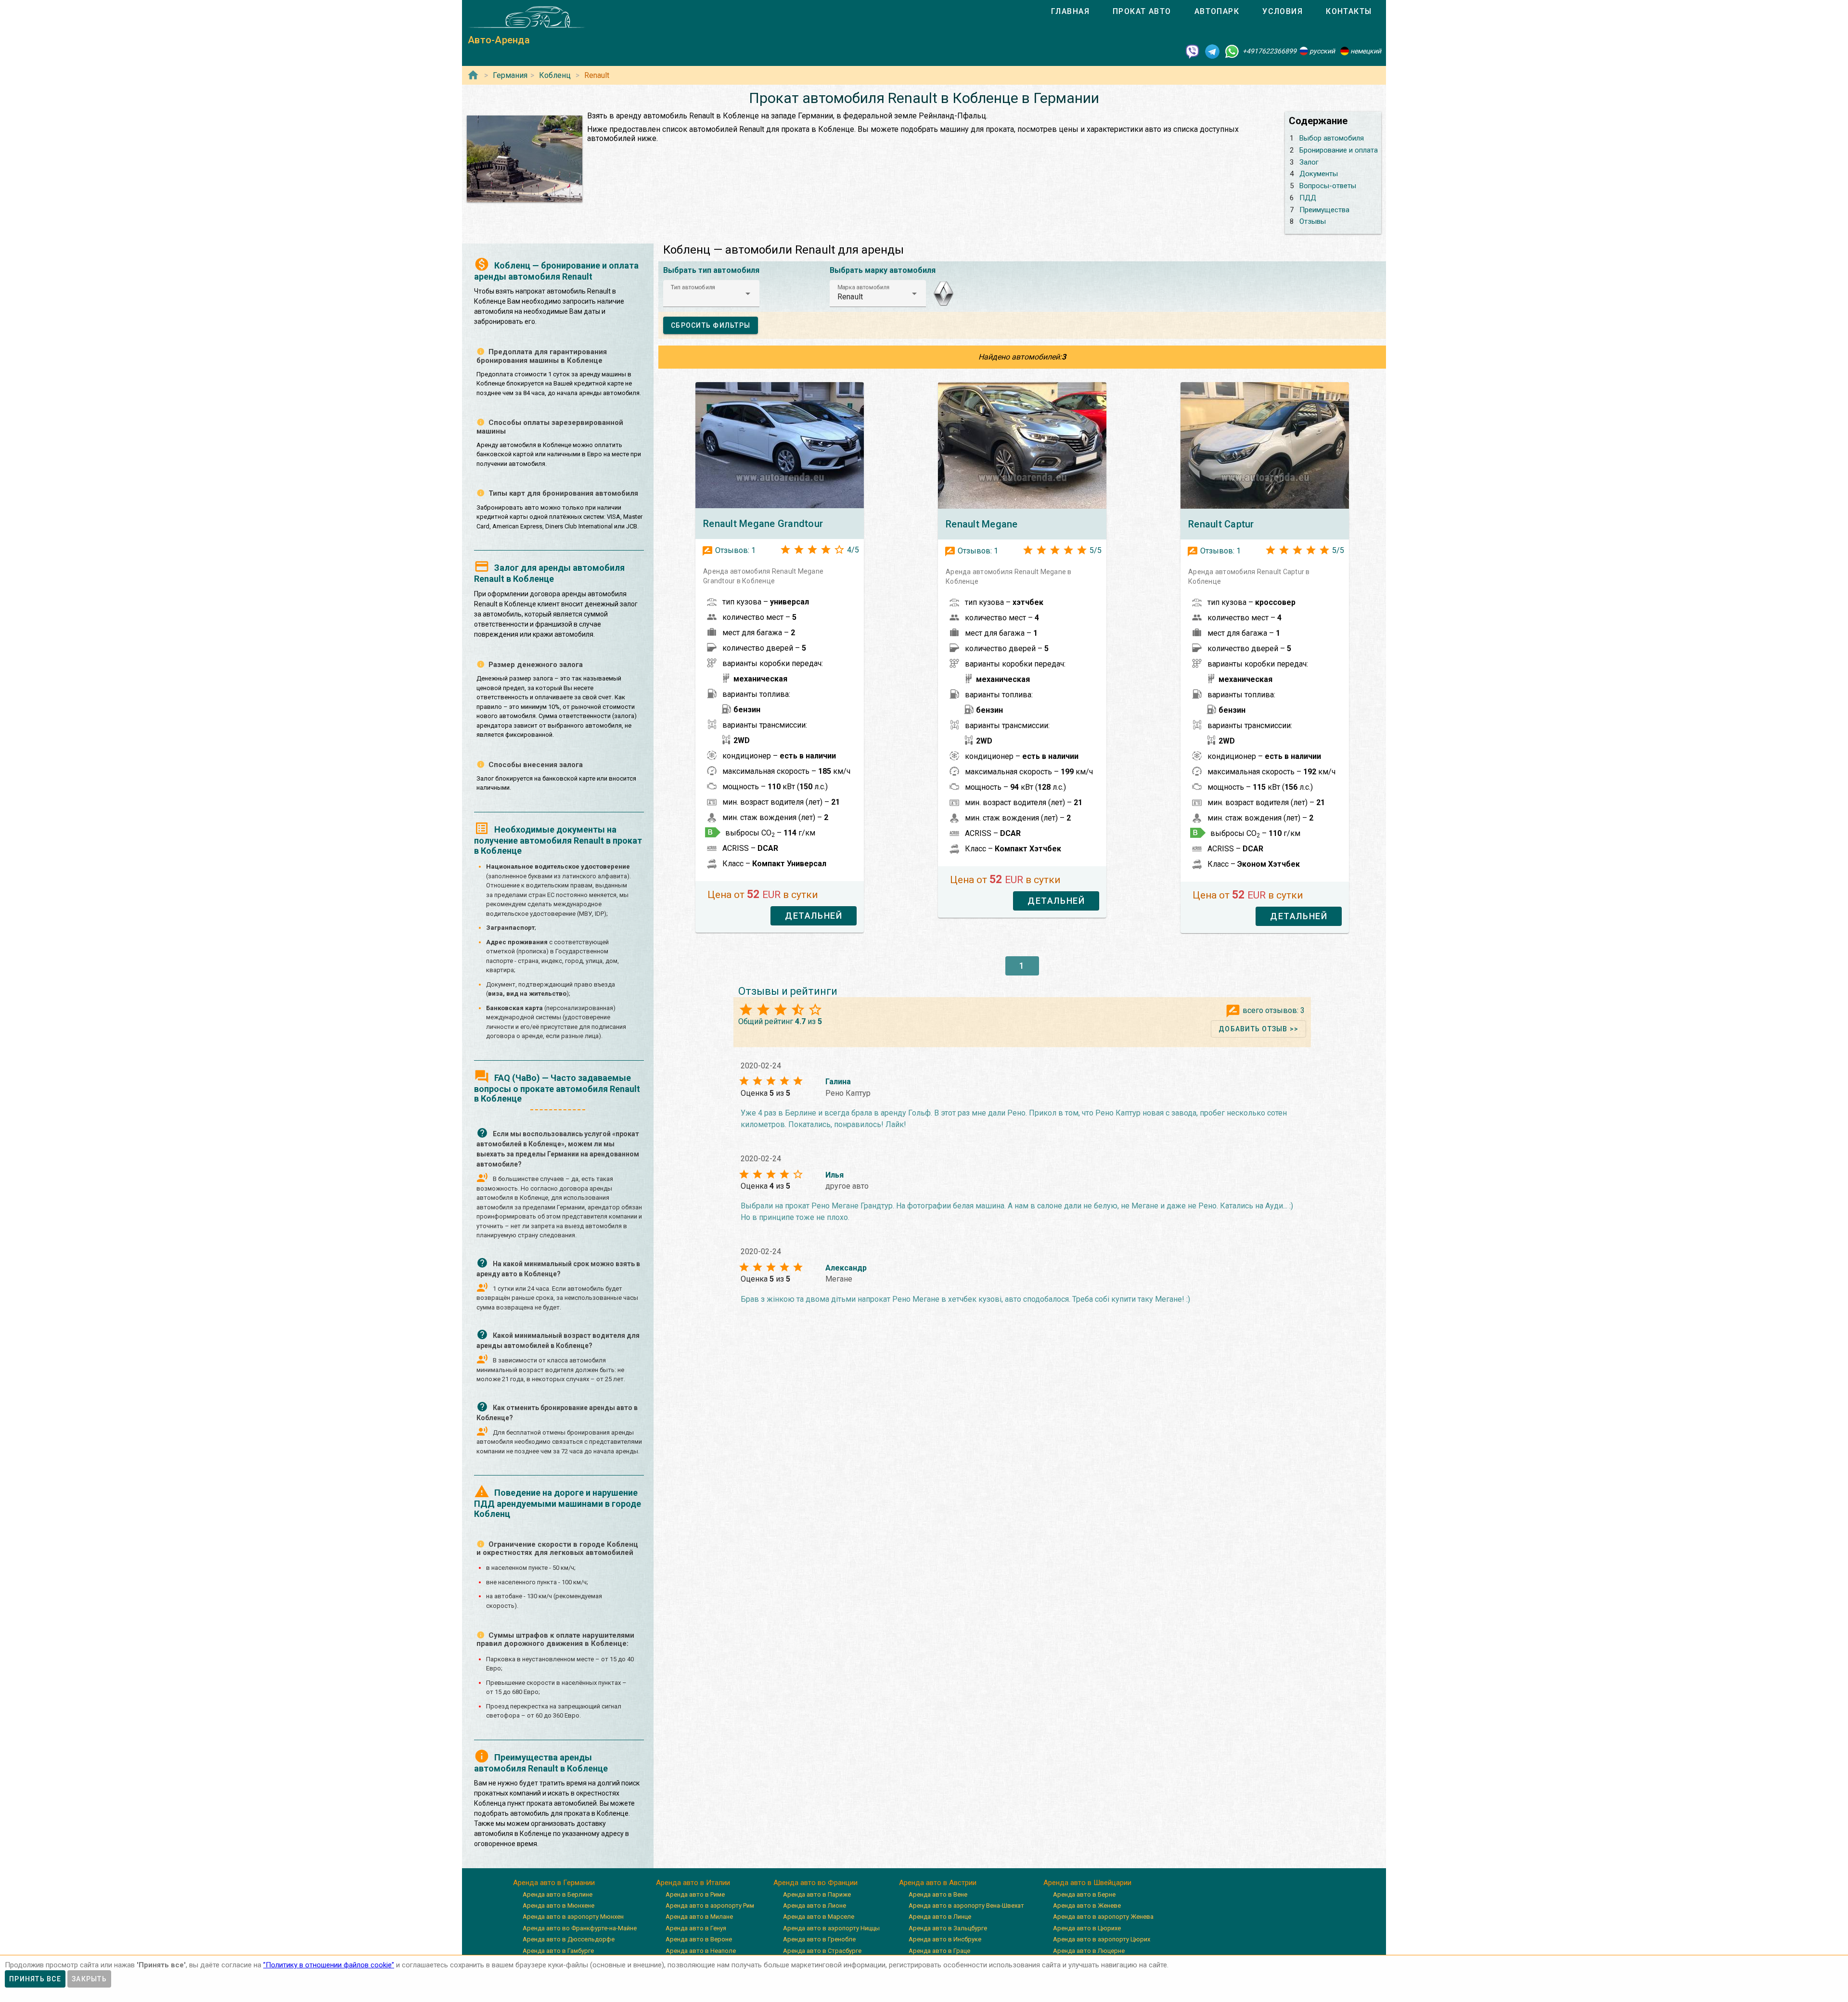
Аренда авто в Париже (817, 1894)
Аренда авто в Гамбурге (558, 1951)
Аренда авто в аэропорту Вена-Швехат (966, 1906)
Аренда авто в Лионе (815, 1906)
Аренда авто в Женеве (1087, 1906)
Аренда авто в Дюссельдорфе (569, 1939)
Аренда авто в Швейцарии (1087, 1883)
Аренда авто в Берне (1084, 1894)
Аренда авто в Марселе (819, 1917)
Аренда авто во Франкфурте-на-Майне (580, 1928)
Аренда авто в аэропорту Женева (1103, 1917)
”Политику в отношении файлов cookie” (329, 1965)
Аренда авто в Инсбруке (945, 1939)
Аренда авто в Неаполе (701, 1951)
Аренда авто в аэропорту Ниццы (831, 1928)
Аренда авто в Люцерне (1089, 1951)
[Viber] (1193, 51)
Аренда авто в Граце (939, 1951)
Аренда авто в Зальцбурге (948, 1928)
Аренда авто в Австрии (938, 1883)
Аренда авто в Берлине (558, 1894)
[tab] (1070, 12)
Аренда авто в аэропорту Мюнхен (573, 1917)
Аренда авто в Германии (554, 1883)
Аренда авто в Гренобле (819, 1939)
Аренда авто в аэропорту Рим (710, 1906)
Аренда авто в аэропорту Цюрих (1102, 1939)
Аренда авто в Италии (693, 1883)
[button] (711, 294)
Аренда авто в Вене (938, 1894)
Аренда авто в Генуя (696, 1928)
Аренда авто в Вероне (699, 1939)
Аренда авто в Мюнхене (558, 1906)
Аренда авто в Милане (699, 1917)
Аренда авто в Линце (940, 1917)
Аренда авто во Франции (815, 1883)
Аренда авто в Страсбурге (822, 1951)
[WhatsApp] (1232, 51)
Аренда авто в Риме (695, 1894)
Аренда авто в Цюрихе (1087, 1928)
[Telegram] (1212, 51)
